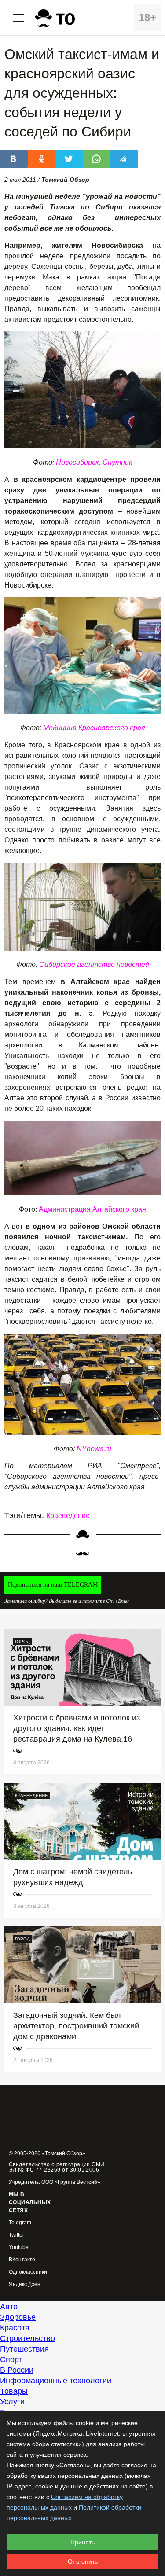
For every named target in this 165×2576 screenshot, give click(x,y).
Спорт (11, 2359)
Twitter (16, 2235)
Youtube (19, 2247)
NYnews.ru (94, 1449)
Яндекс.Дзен (25, 2284)
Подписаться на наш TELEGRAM (53, 1585)
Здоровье (18, 2317)
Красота (15, 2328)
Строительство (27, 2338)
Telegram (20, 2223)
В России (17, 2370)
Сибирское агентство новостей (94, 965)
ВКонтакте (22, 2260)
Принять (82, 2542)
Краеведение (68, 1516)
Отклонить (83, 2561)
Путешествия (24, 2349)
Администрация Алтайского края (92, 1209)
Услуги (12, 2402)
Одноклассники (28, 2272)
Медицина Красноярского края (94, 728)
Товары (14, 2391)
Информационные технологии (56, 2381)
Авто (9, 2307)
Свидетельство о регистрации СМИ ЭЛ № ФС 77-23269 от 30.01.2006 (57, 2167)
